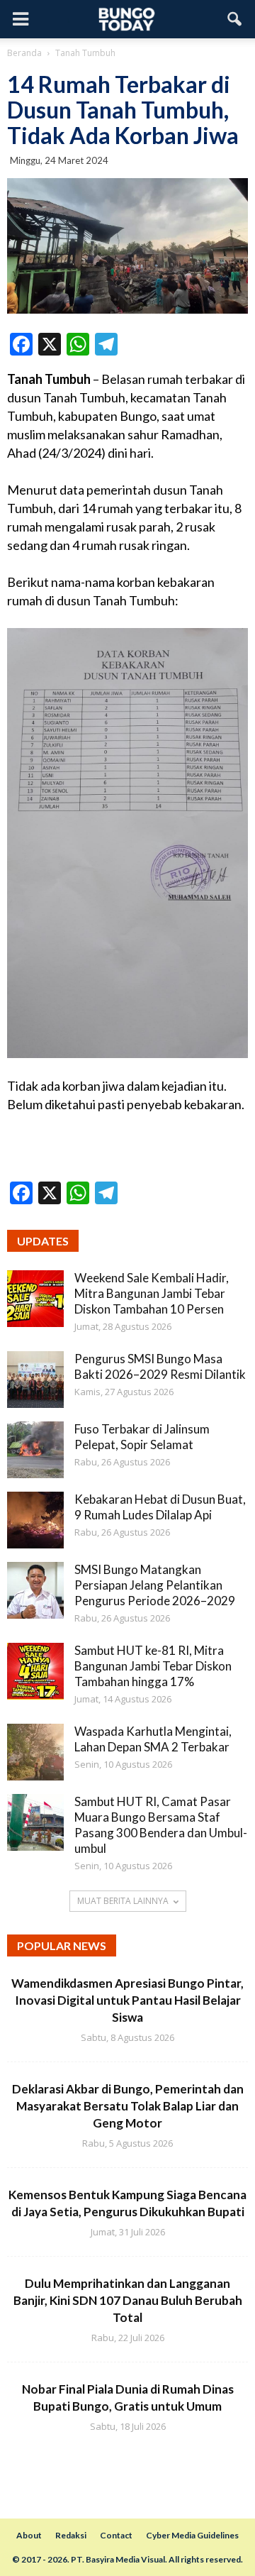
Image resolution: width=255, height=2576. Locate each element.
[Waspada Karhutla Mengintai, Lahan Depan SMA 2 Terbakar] (35, 1752)
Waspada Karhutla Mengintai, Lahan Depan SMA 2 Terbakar (153, 1739)
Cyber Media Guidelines (192, 2535)
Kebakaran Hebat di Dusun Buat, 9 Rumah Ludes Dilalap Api (160, 1507)
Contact (116, 2535)
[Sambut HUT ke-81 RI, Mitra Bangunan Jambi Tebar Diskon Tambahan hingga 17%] (35, 1671)
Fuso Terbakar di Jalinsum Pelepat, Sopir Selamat (142, 1437)
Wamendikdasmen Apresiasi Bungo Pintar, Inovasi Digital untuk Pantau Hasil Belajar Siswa (127, 2000)
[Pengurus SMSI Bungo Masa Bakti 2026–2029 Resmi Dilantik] (35, 1380)
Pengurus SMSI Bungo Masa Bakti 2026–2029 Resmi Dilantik (160, 1366)
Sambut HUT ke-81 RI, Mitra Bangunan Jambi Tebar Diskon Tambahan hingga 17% (153, 1666)
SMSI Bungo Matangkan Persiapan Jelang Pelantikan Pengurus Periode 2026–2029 (155, 1585)
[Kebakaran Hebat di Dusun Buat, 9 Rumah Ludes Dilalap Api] (35, 1520)
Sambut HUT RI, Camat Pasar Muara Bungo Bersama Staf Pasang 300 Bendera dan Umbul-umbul (161, 1825)
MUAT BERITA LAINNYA (123, 1901)
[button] (235, 19)
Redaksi (71, 2535)
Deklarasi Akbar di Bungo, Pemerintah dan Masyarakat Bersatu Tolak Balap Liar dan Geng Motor (128, 2106)
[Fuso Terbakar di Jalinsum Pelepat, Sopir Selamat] (35, 1450)
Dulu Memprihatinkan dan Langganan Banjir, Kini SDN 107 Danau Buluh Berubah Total (128, 2300)
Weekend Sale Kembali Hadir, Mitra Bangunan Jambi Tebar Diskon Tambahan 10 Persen (152, 1293)
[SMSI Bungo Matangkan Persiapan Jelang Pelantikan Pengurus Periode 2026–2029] (35, 1590)
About (29, 2535)
